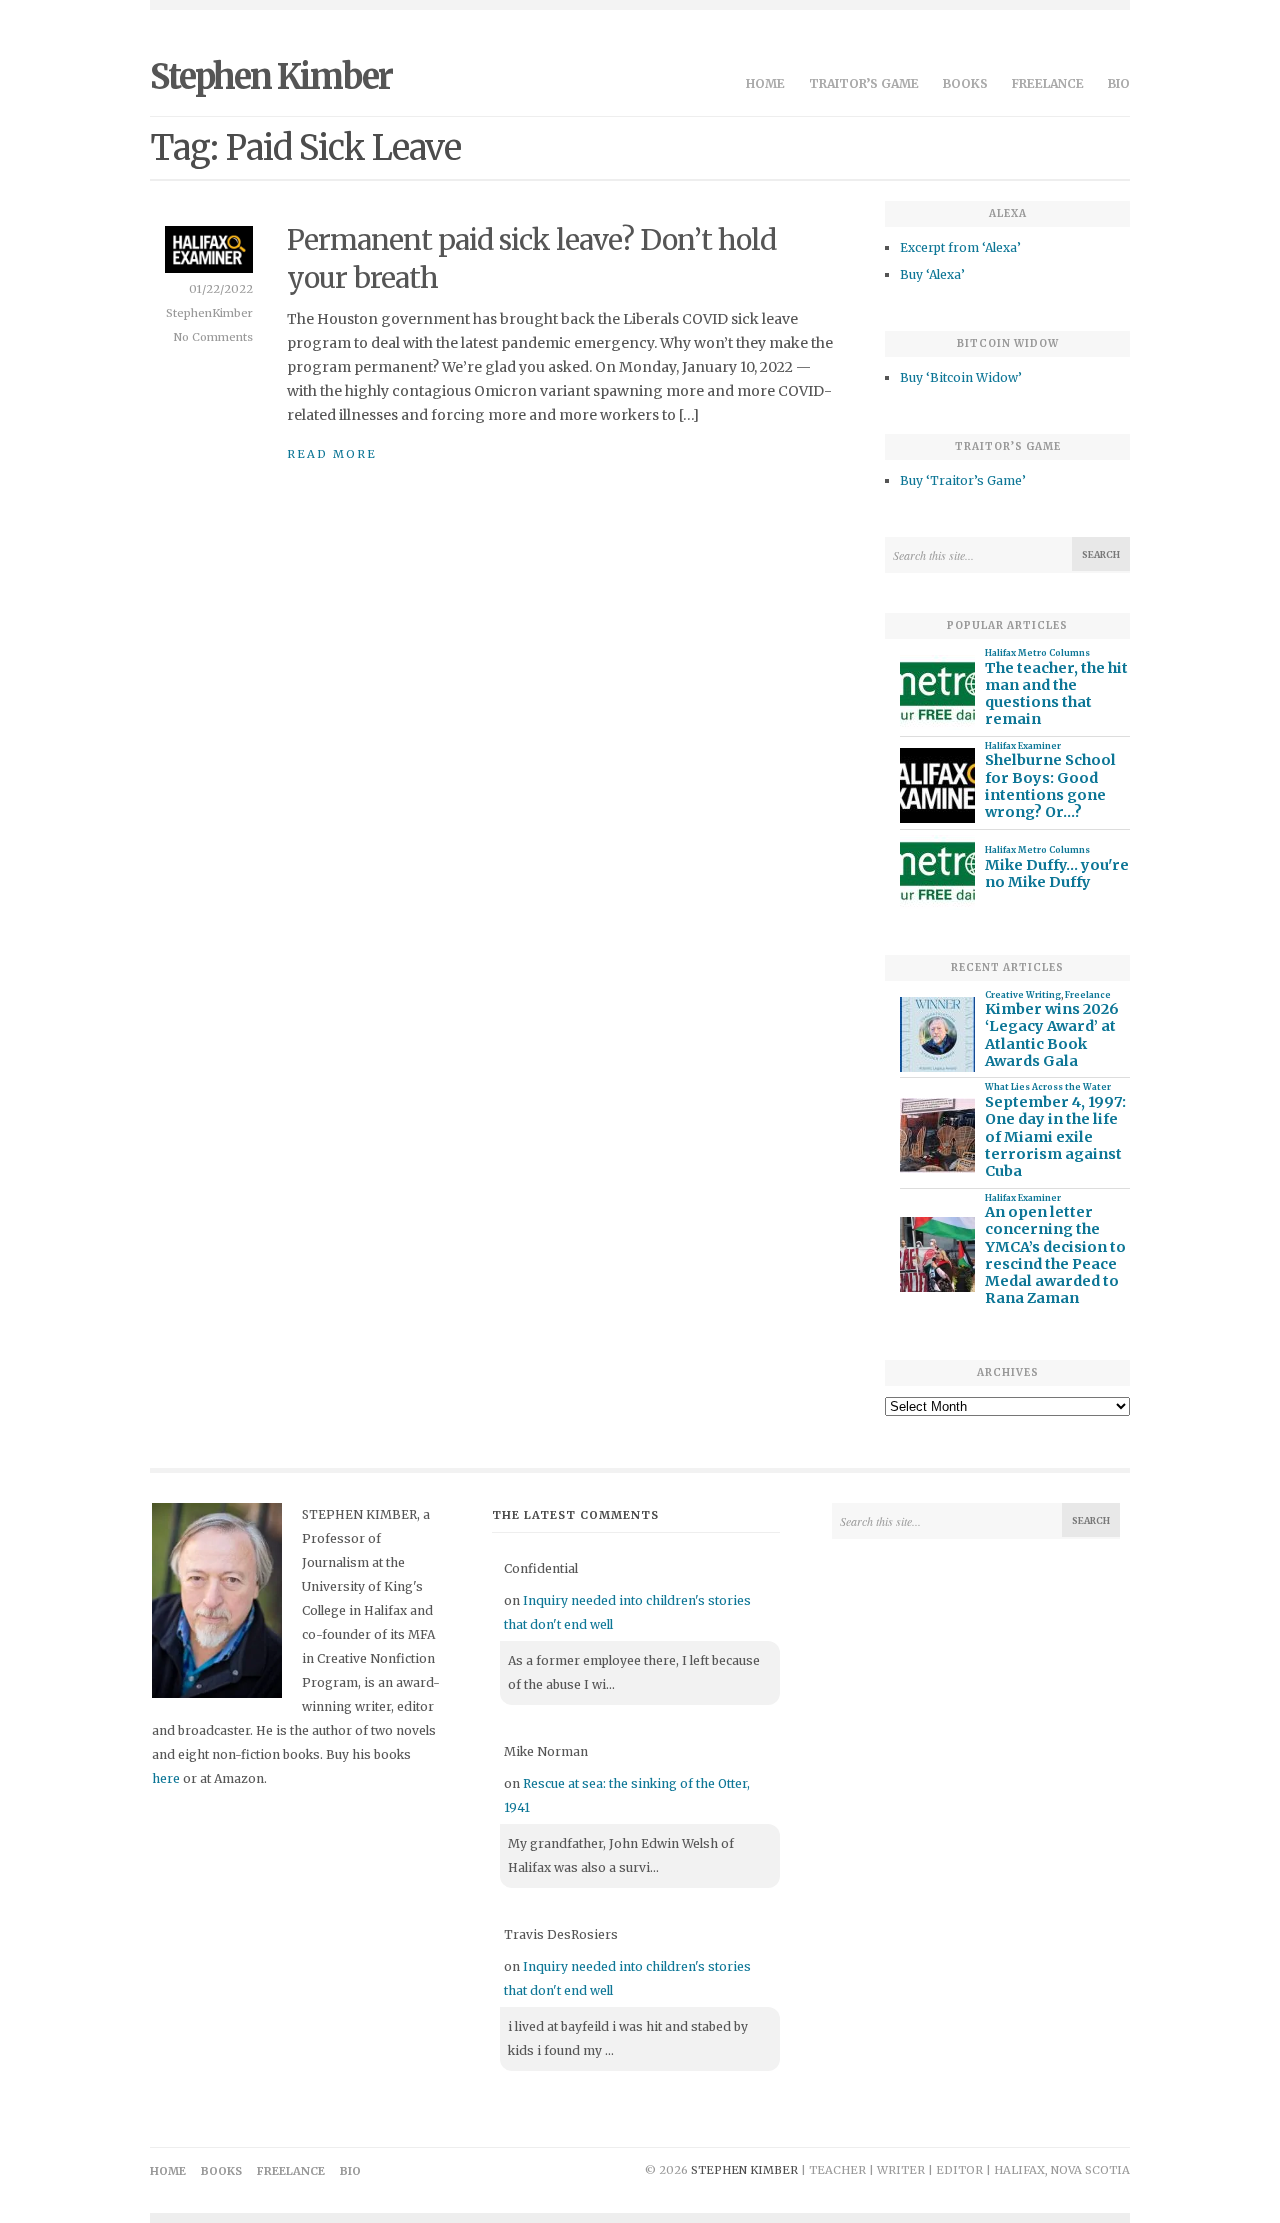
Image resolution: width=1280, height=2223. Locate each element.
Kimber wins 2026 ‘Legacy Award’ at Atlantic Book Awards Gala (1052, 1035)
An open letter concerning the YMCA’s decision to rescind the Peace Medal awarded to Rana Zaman (1055, 1255)
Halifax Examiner (1023, 746)
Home (765, 83)
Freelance (1048, 83)
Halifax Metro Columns (1037, 653)
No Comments (213, 337)
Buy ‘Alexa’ (932, 274)
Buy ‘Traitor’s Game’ (963, 480)
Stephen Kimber (271, 77)
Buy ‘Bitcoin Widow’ (961, 377)
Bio (1119, 83)
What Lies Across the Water (1048, 1087)
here (166, 1778)
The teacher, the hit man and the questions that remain (1056, 694)
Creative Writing (1023, 995)
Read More (332, 454)
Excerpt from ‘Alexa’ (960, 247)
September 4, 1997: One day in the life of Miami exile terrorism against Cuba (1055, 1137)
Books (965, 83)
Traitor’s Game (864, 83)
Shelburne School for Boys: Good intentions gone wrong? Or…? (1050, 786)
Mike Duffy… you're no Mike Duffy (1057, 874)
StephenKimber (209, 313)
